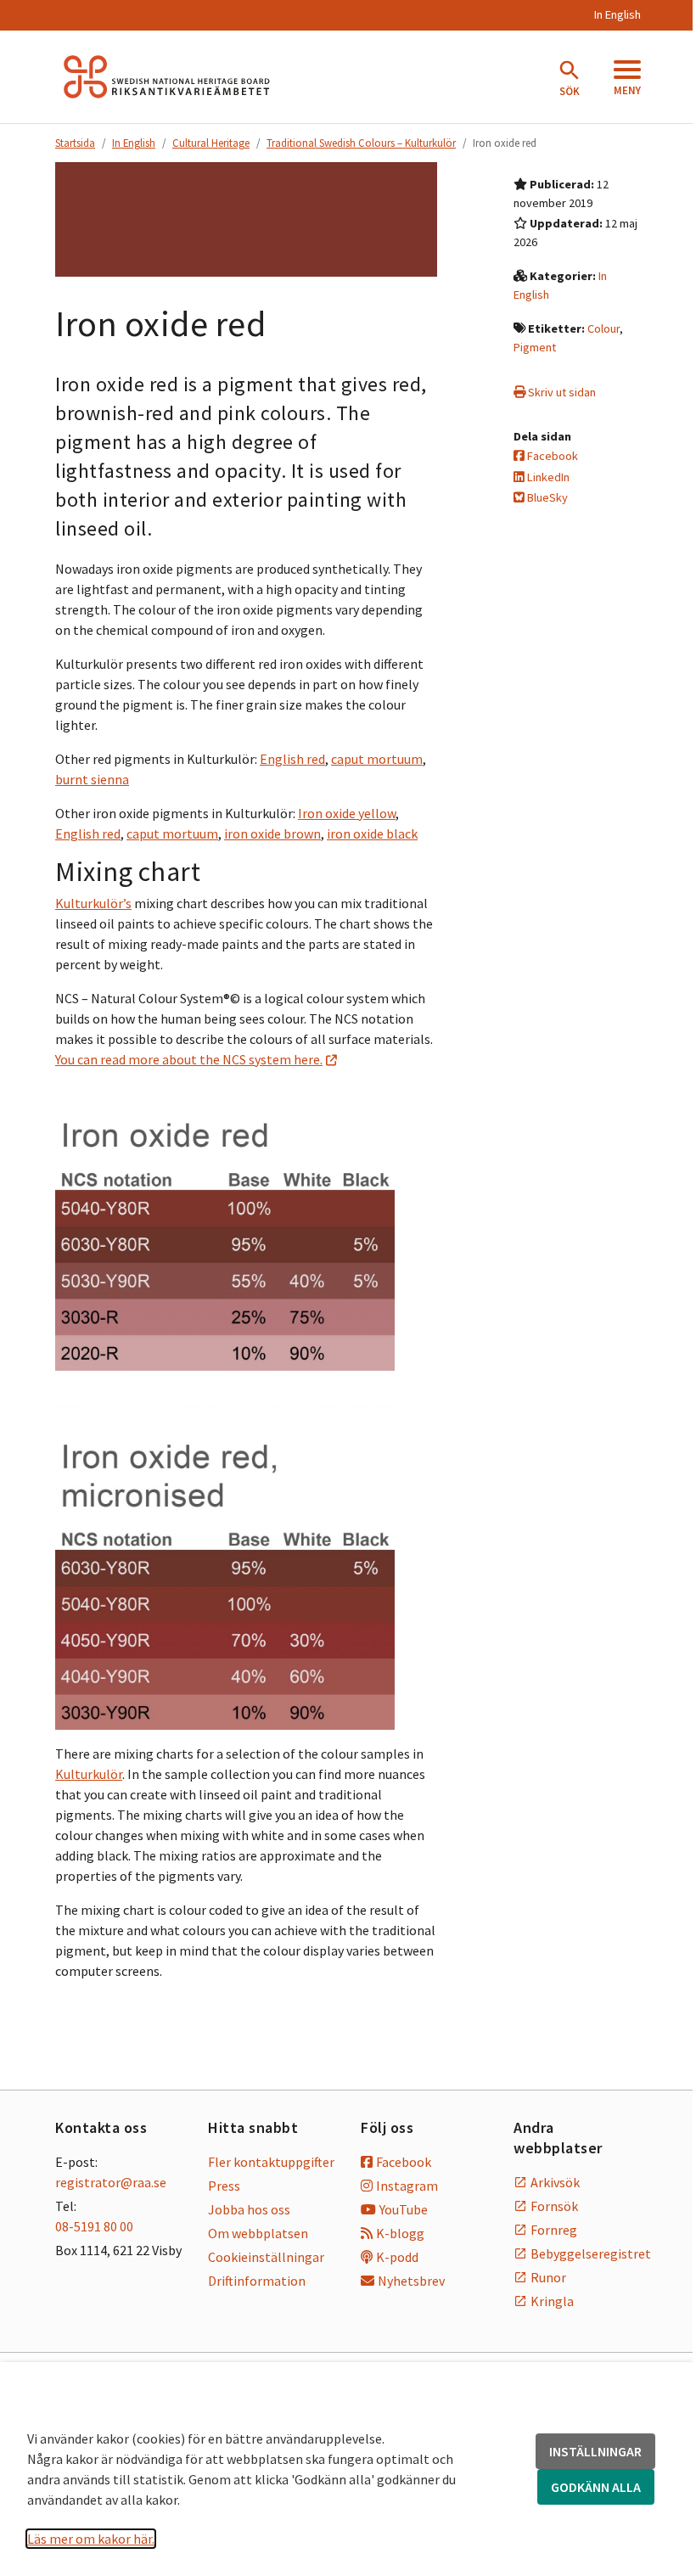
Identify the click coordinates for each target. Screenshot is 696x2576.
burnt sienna (92, 779)
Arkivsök (555, 2182)
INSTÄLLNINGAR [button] (595, 2451)
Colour (603, 328)
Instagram (407, 2186)
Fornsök (554, 2206)
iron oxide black (372, 833)
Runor (548, 2277)
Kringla (552, 2301)
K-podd (397, 2257)
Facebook (551, 456)
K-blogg (400, 2233)
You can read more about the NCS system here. (189, 1059)
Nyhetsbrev (411, 2281)
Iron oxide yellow (347, 813)
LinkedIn (547, 477)
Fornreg (554, 2230)
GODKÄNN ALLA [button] (596, 2487)
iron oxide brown (272, 833)
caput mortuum (377, 759)
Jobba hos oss (249, 2209)
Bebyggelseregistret (586, 2253)
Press (224, 2186)
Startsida (75, 143)
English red (292, 759)
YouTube (404, 2209)
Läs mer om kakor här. (91, 2539)
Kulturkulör (89, 1774)
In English (617, 14)
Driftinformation (257, 2281)
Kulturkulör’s (93, 903)
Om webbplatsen (258, 2233)
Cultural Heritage (211, 143)
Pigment (535, 347)
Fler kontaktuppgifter (271, 2162)
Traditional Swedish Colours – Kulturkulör (361, 143)
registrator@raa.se (111, 2182)
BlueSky (546, 497)
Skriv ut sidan (561, 392)
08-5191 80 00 (94, 2226)
